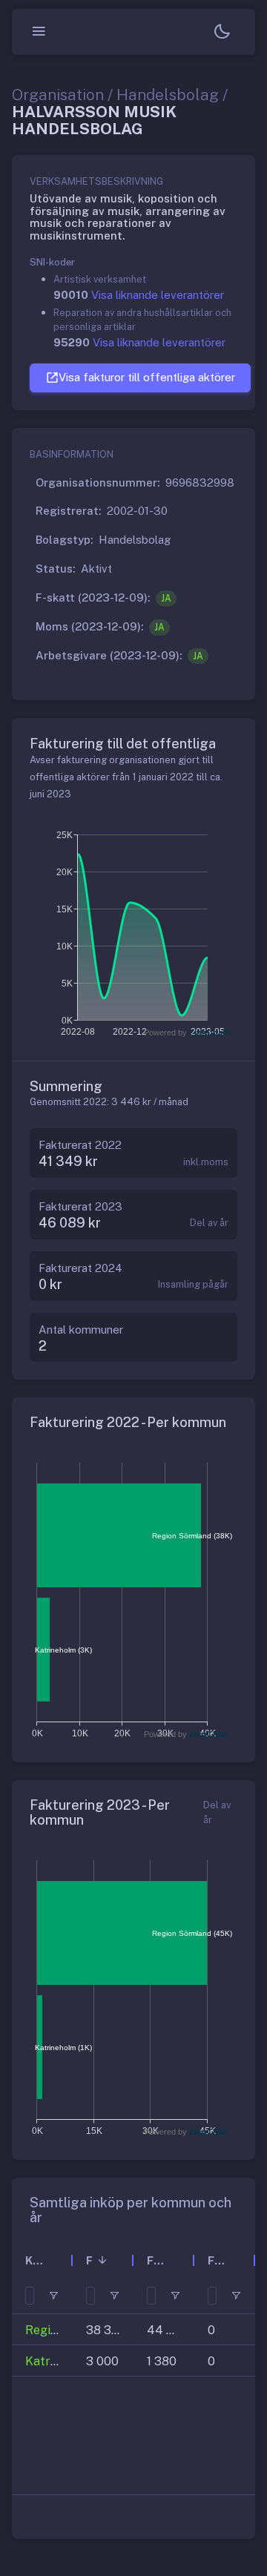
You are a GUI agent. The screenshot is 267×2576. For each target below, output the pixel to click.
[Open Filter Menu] (53, 2296)
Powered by (186, 1032)
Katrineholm (60, 2361)
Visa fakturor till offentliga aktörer (147, 377)
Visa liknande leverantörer (158, 295)
